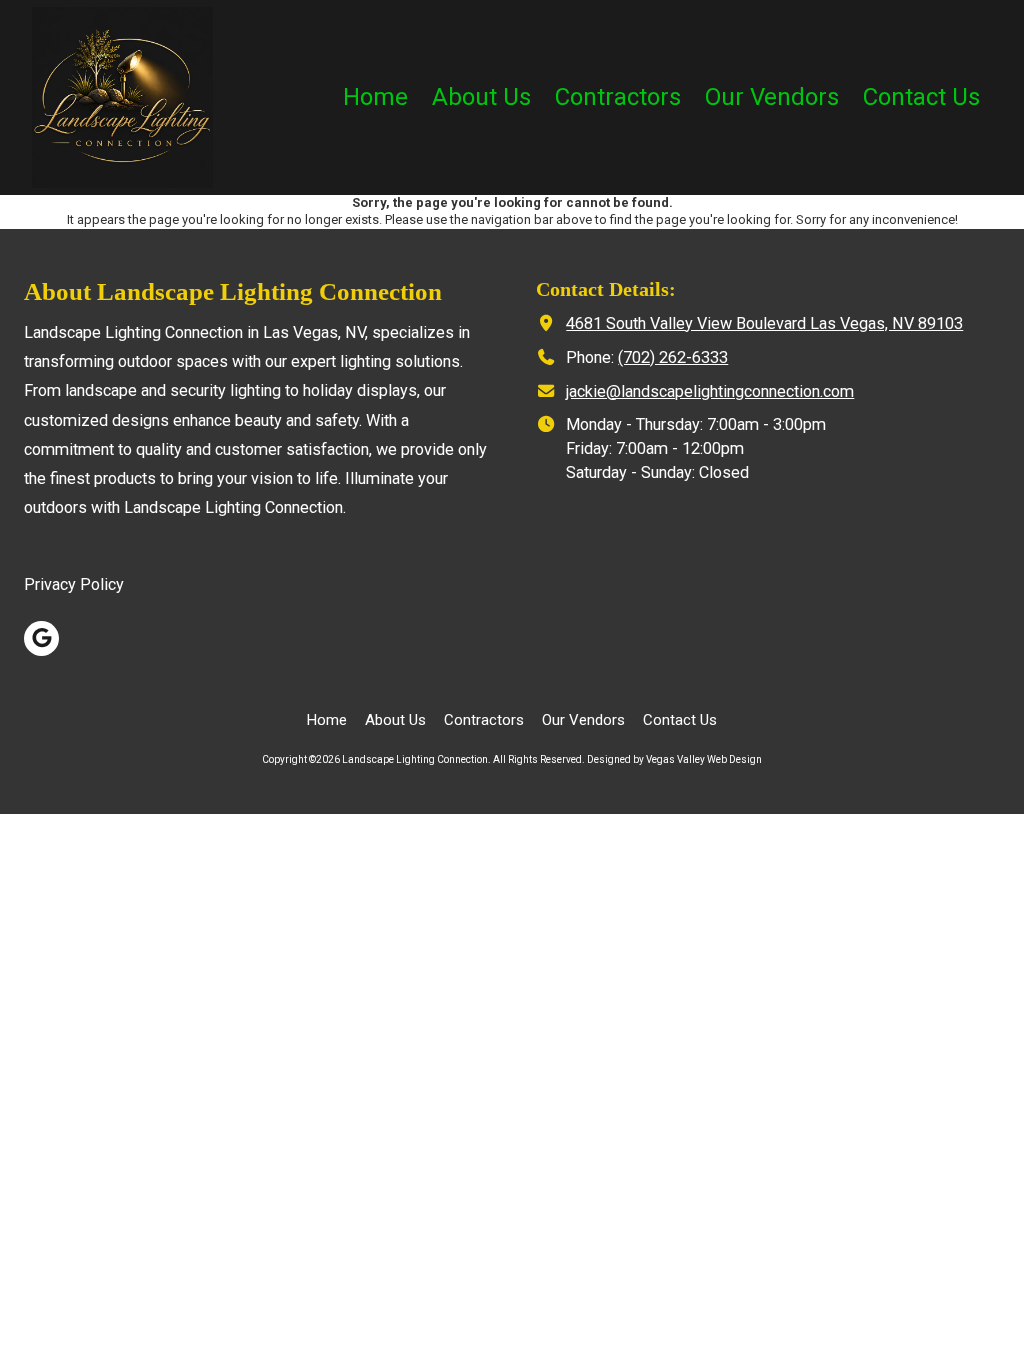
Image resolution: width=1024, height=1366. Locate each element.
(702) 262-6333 (673, 357)
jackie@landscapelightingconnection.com (710, 391)
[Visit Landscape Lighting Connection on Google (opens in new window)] (41, 638)
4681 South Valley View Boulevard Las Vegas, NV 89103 (764, 323)
